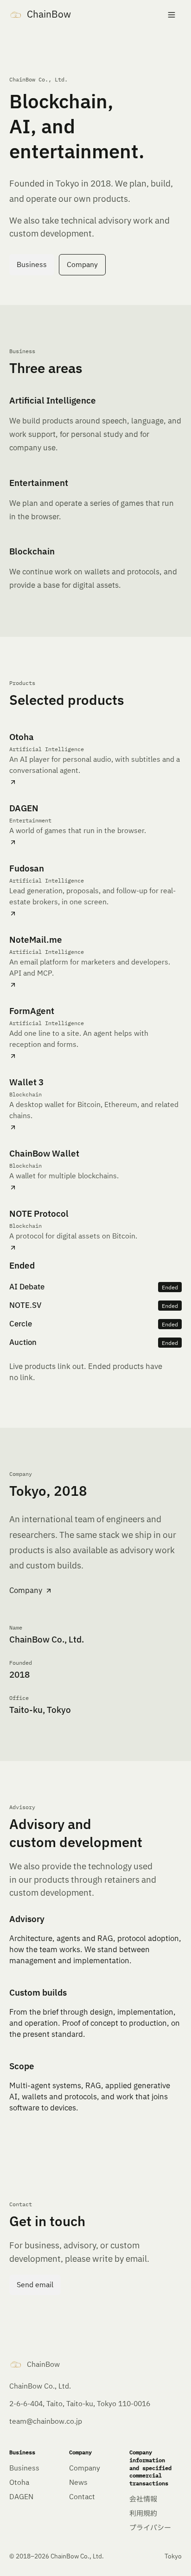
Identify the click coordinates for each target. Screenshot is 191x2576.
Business (32, 265)
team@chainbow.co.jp (46, 2422)
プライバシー (150, 2528)
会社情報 (143, 2499)
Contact (82, 2497)
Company (82, 265)
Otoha (19, 2483)
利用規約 (143, 2514)
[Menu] (172, 15)
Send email (35, 2285)
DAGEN (21, 2497)
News (78, 2483)
